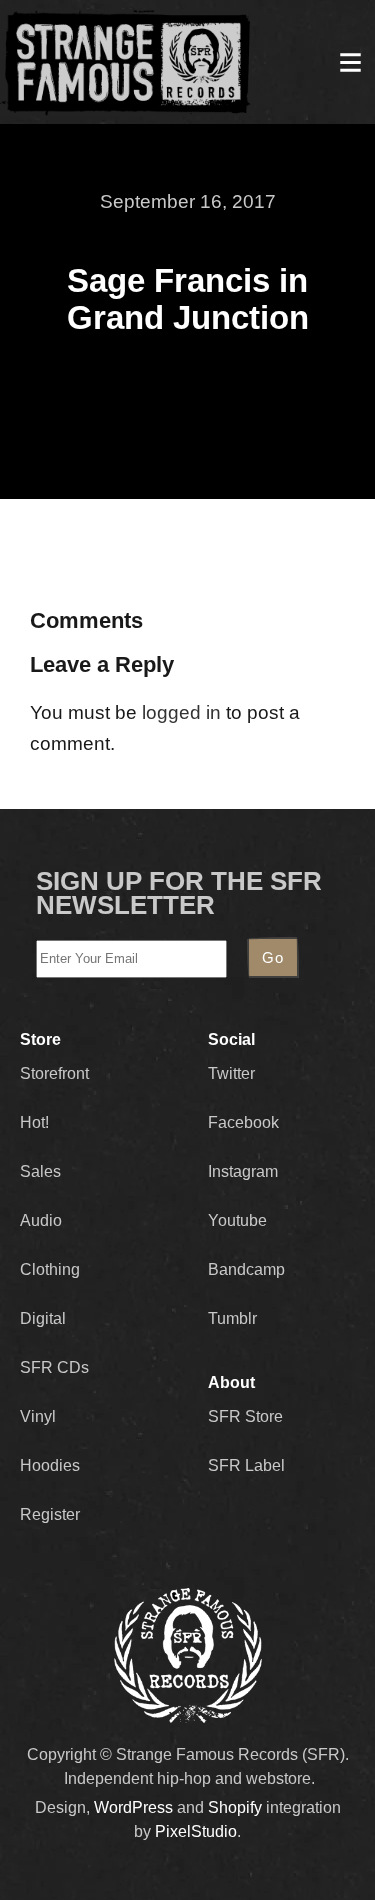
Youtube (237, 1220)
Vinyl (38, 1416)
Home (126, 62)
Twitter (231, 1073)
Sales (40, 1171)
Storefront (54, 1073)
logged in (181, 712)
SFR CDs (54, 1367)
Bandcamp (246, 1269)
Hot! (34, 1122)
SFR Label (246, 1465)
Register (50, 1514)
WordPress (133, 1807)
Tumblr (232, 1318)
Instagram (243, 1171)
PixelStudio (196, 1831)
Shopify (235, 1807)
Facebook (243, 1122)
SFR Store (245, 1416)
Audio (41, 1220)
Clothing (50, 1269)
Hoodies (50, 1465)
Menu (350, 62)
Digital (43, 1318)
